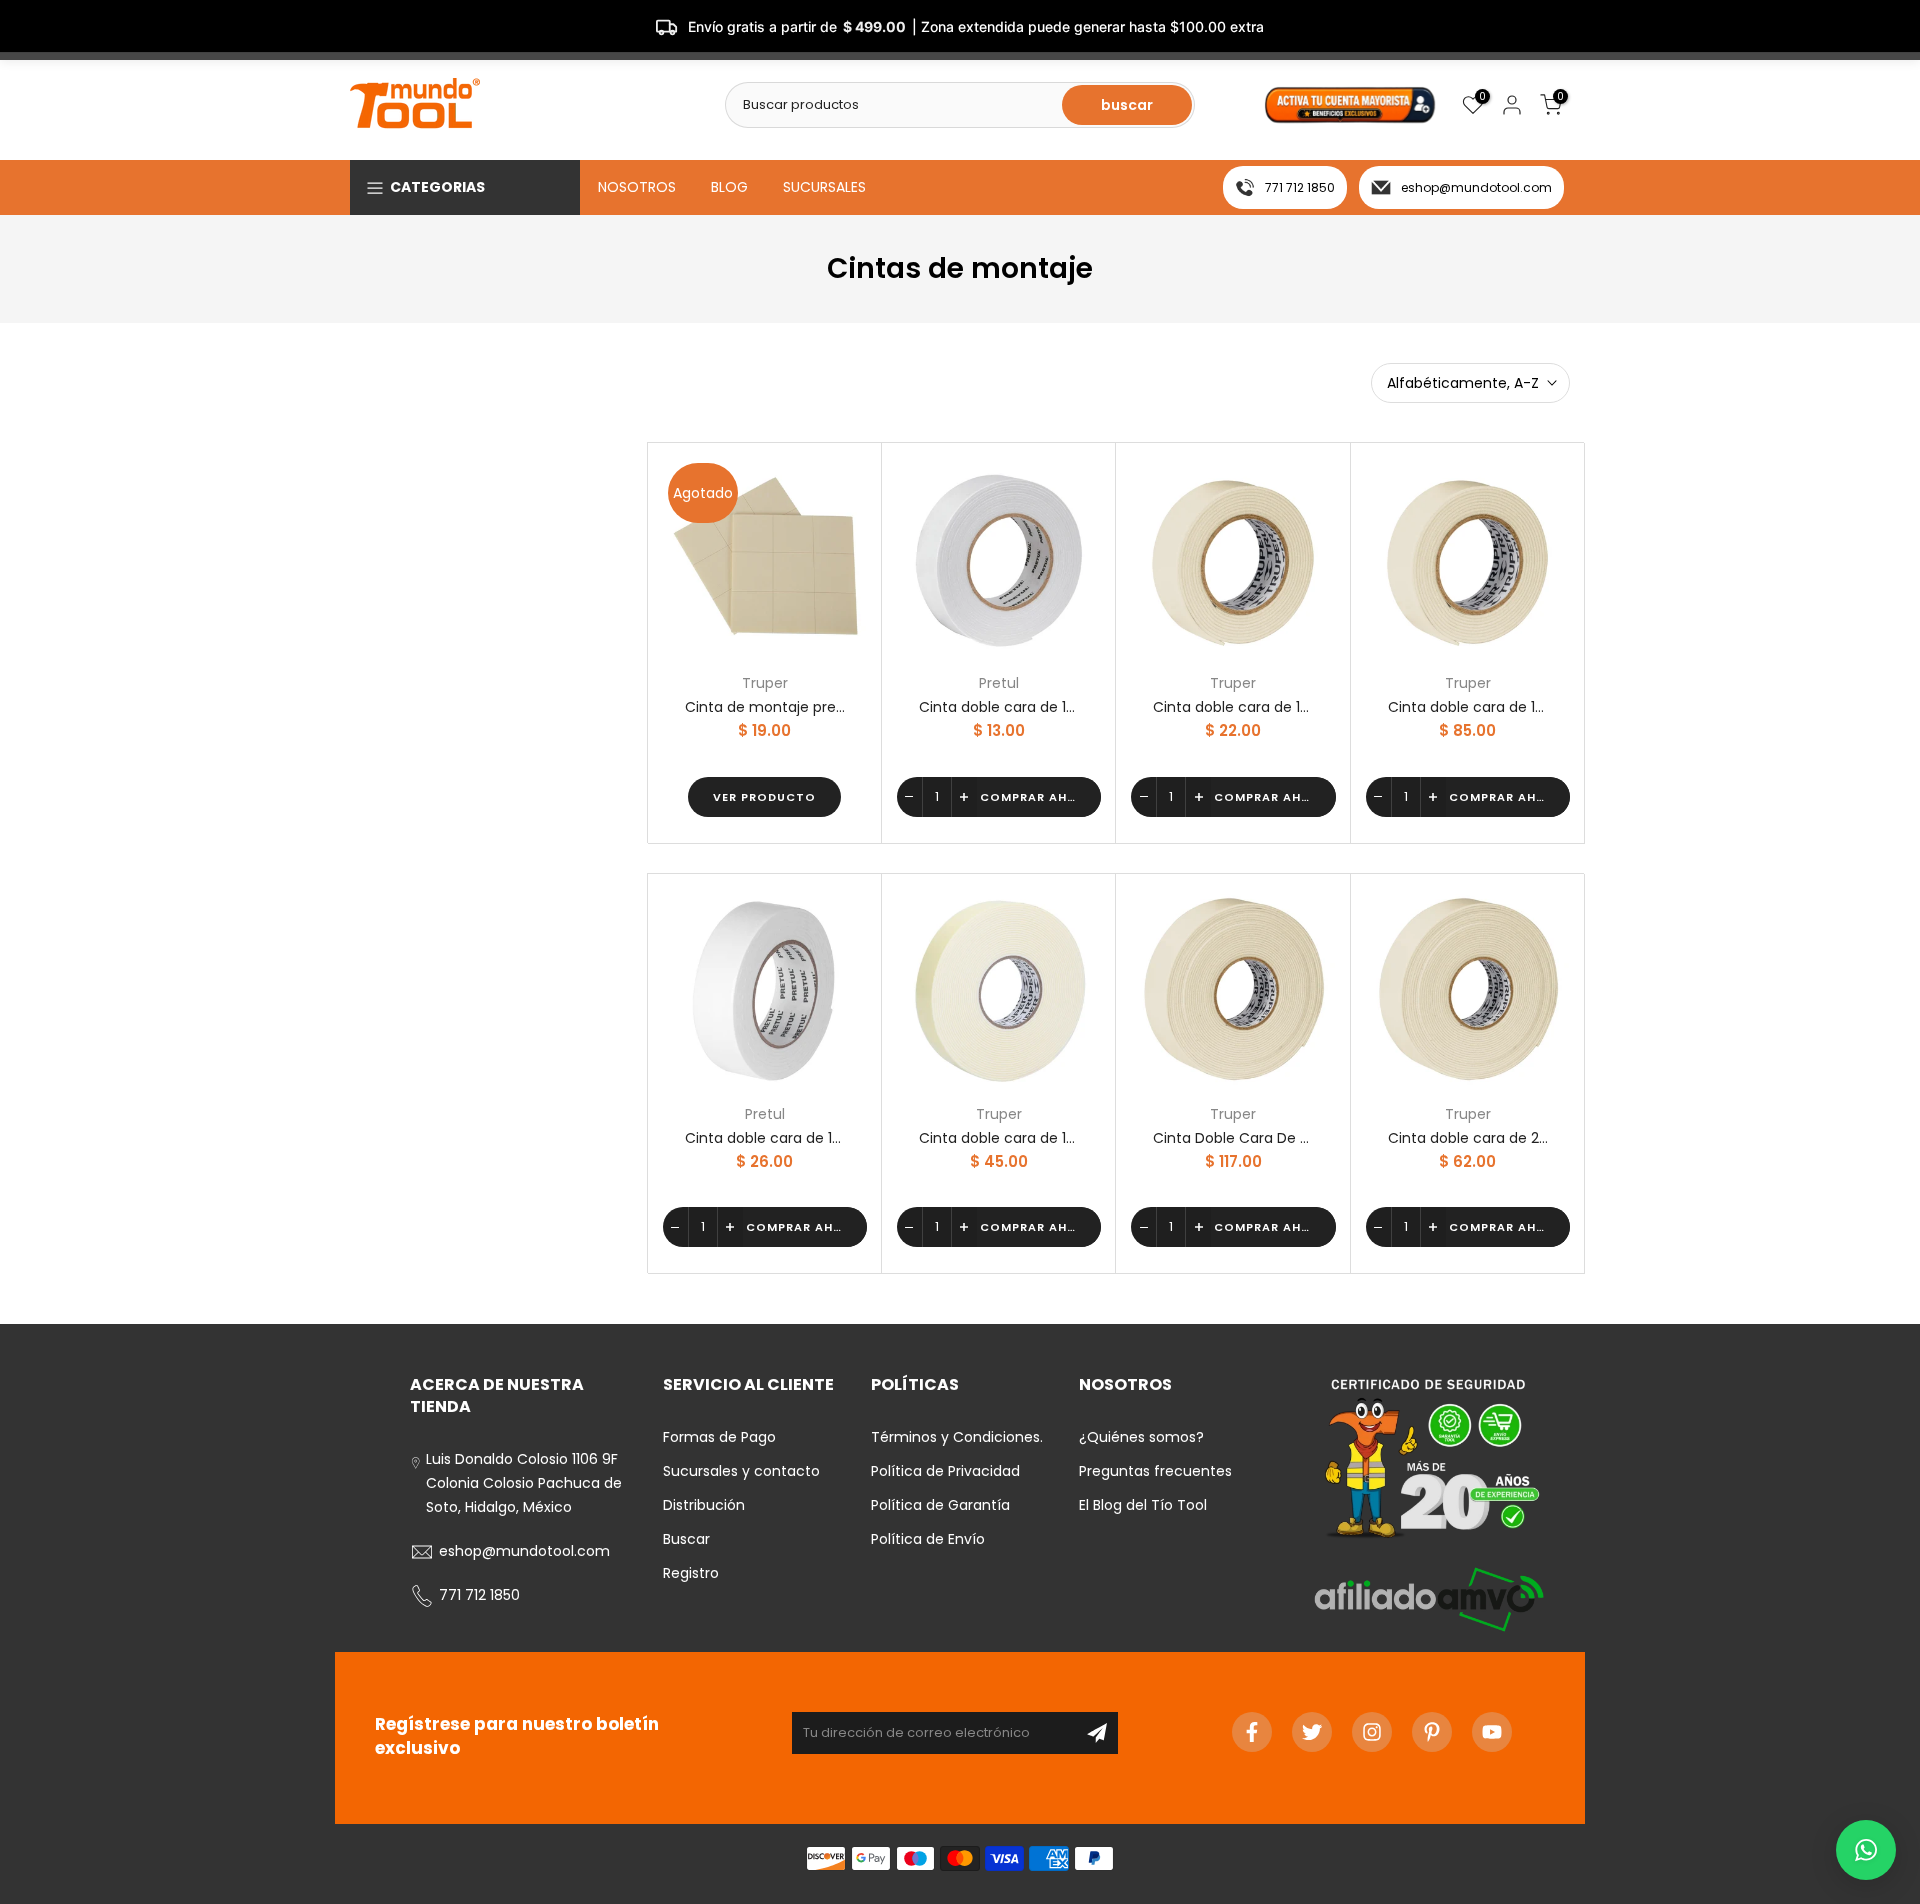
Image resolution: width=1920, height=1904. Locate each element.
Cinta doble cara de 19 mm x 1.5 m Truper (1233, 707)
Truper (765, 683)
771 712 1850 (1300, 187)
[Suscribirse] (1097, 1733)
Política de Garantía (940, 1505)
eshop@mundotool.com (1476, 187)
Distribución (704, 1505)
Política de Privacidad (945, 1471)
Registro (691, 1573)
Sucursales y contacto (741, 1471)
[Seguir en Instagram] (1372, 1732)
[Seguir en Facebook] (1252, 1732)
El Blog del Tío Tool (1143, 1505)
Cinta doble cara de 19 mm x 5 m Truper (999, 1138)
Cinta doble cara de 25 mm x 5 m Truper (1468, 1138)
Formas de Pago (719, 1437)
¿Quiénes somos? (1141, 1437)
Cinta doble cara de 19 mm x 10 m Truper (1468, 707)
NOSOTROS (637, 187)
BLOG (729, 187)
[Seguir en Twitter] (1312, 1732)
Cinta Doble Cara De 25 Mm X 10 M (1233, 1138)
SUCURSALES (824, 187)
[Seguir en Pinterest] (1432, 1732)
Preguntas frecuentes (1155, 1471)
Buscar (686, 1539)
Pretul (999, 683)
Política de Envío (928, 1539)
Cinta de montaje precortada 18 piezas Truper (765, 707)
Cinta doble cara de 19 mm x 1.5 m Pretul (999, 707)
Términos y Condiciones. (957, 1437)
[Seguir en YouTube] (1492, 1732)
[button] (1866, 1850)
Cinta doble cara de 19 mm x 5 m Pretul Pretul (765, 1138)
